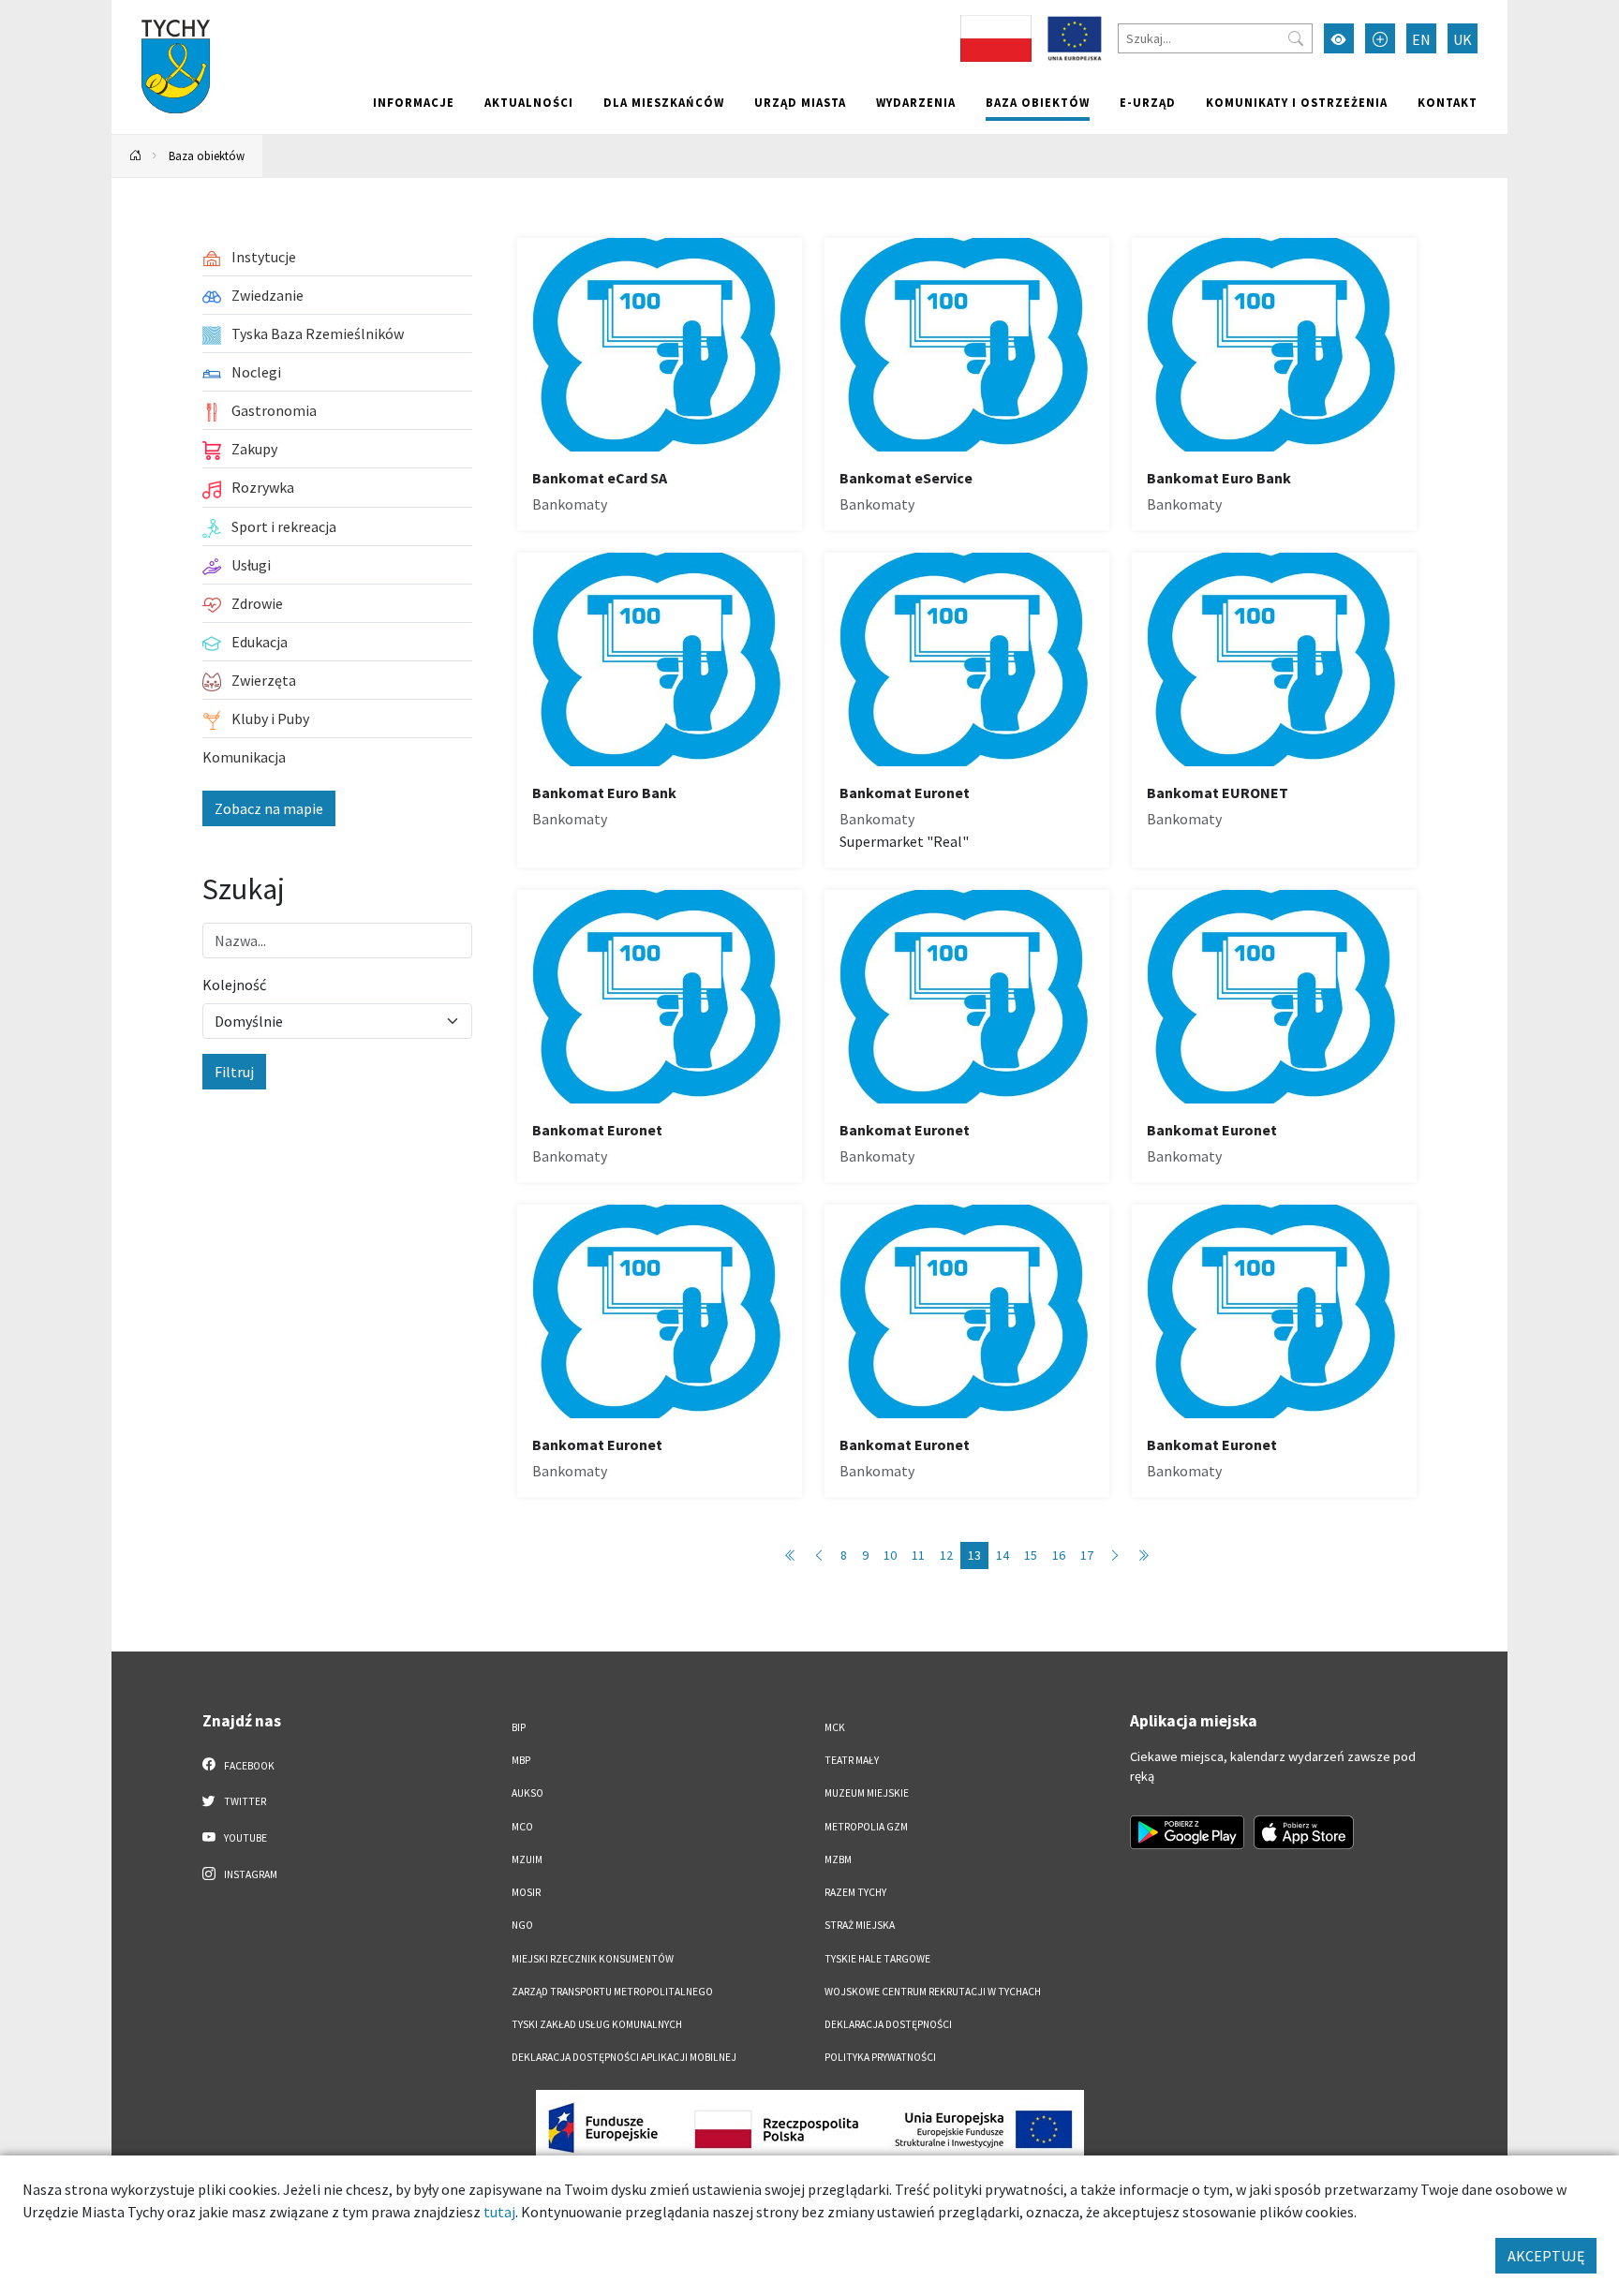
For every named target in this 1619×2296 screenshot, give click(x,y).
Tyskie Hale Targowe (877, 1959)
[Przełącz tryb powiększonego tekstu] (1380, 38)
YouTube (245, 1838)
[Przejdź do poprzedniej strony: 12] (819, 1555)
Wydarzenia (916, 102)
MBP (521, 1760)
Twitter (244, 1801)
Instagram (250, 1874)
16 (1059, 1555)
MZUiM (527, 1859)
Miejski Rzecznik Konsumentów (593, 1959)
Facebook (248, 1766)
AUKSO (527, 1793)
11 (918, 1555)
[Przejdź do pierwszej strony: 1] (791, 1555)
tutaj (499, 2212)
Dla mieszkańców (664, 102)
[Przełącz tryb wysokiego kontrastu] (1339, 38)
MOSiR (526, 1892)
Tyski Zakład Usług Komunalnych (597, 2024)
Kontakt (1448, 102)
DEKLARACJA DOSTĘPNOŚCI (888, 2024)
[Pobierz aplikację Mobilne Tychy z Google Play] (1187, 1832)
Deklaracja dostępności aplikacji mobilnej (624, 2057)
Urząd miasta (800, 102)
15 (1031, 1555)
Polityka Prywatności (880, 2057)
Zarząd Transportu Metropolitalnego (612, 1992)
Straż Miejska (860, 1925)
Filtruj (234, 1072)
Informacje (414, 102)
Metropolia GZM (866, 1827)
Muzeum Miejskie (867, 1793)
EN (1421, 39)
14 (1003, 1555)
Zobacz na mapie (269, 808)
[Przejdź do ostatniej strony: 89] (1143, 1555)
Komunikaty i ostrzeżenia (1297, 102)
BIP (519, 1727)
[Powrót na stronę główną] (136, 156)
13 (974, 1555)
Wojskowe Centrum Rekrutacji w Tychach (933, 1992)
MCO (522, 1827)
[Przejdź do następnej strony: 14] (1115, 1555)
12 (946, 1555)
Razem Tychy (855, 1892)
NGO (522, 1925)
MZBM (838, 1859)
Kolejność (234, 985)
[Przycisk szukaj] (1296, 38)
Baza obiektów (1038, 102)
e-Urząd (1148, 102)
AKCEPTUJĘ (1546, 2256)
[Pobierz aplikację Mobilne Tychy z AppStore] (1304, 1832)
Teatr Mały (852, 1760)
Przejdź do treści (160, 12)
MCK (835, 1727)
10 (890, 1555)
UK (1463, 39)
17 (1087, 1555)
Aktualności (529, 102)
